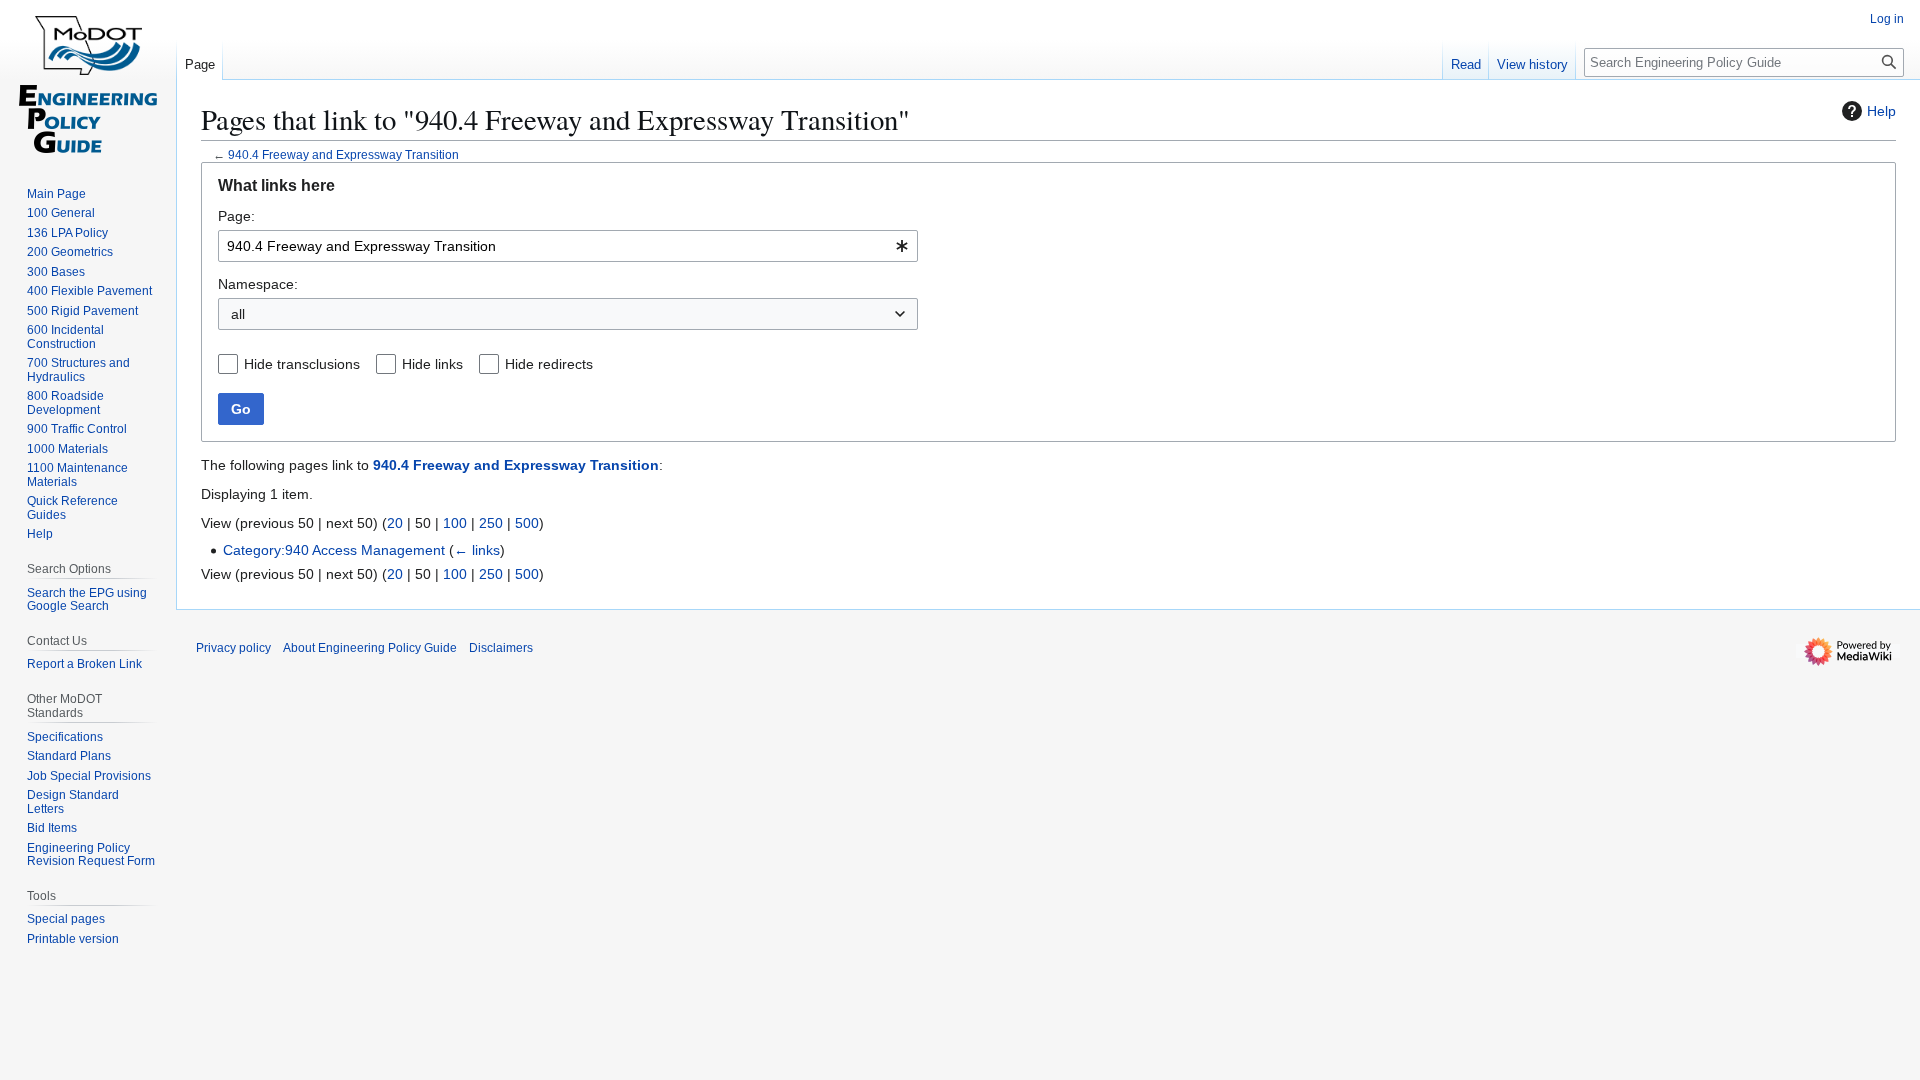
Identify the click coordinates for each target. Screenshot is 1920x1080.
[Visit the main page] (88, 80)
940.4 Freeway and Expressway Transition (343, 154)
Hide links (432, 364)
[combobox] (568, 246)
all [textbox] (238, 314)
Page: (236, 216)
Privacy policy (233, 648)
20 (395, 523)
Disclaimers (501, 648)
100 (455, 523)
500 (527, 523)
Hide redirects (549, 364)
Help (1881, 111)
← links (477, 550)
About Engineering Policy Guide (370, 648)
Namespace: (258, 284)
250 (491, 523)
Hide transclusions (302, 364)
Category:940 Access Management (334, 550)
